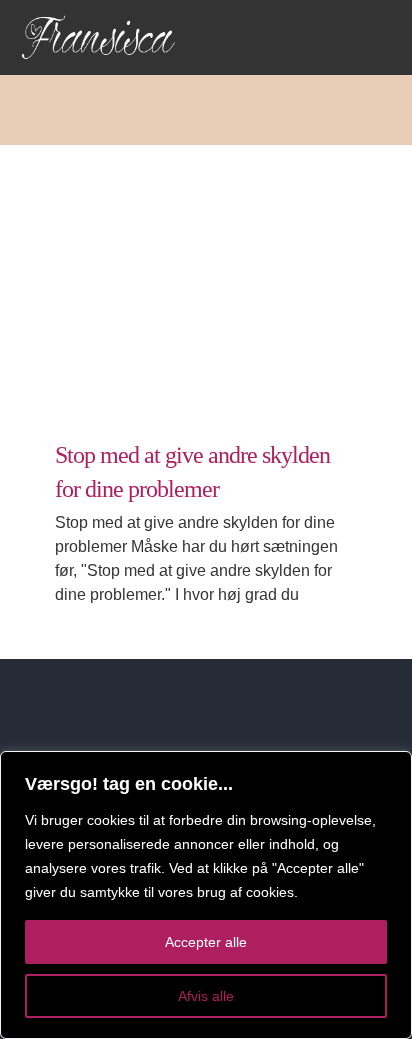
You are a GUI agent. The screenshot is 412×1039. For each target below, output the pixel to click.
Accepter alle (206, 942)
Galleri (231, 230)
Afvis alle (206, 996)
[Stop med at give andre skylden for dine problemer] (206, 277)
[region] (206, 895)
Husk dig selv (206, 332)
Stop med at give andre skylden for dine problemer (180, 230)
